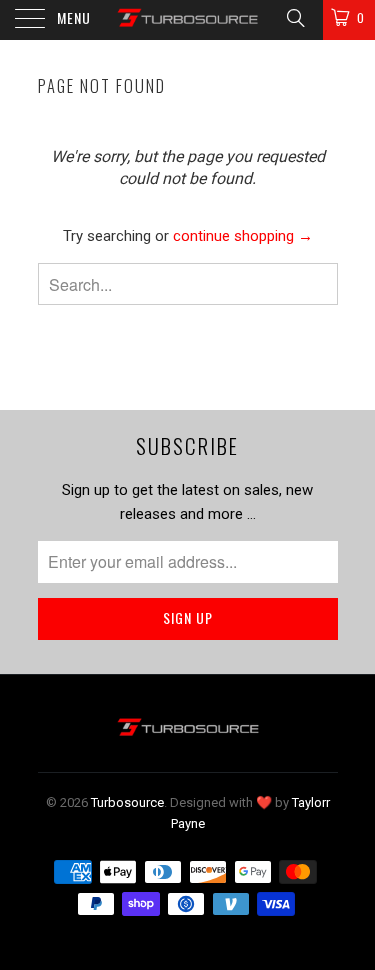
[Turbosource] (188, 20)
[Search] (294, 18)
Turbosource (127, 802)
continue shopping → (243, 236)
